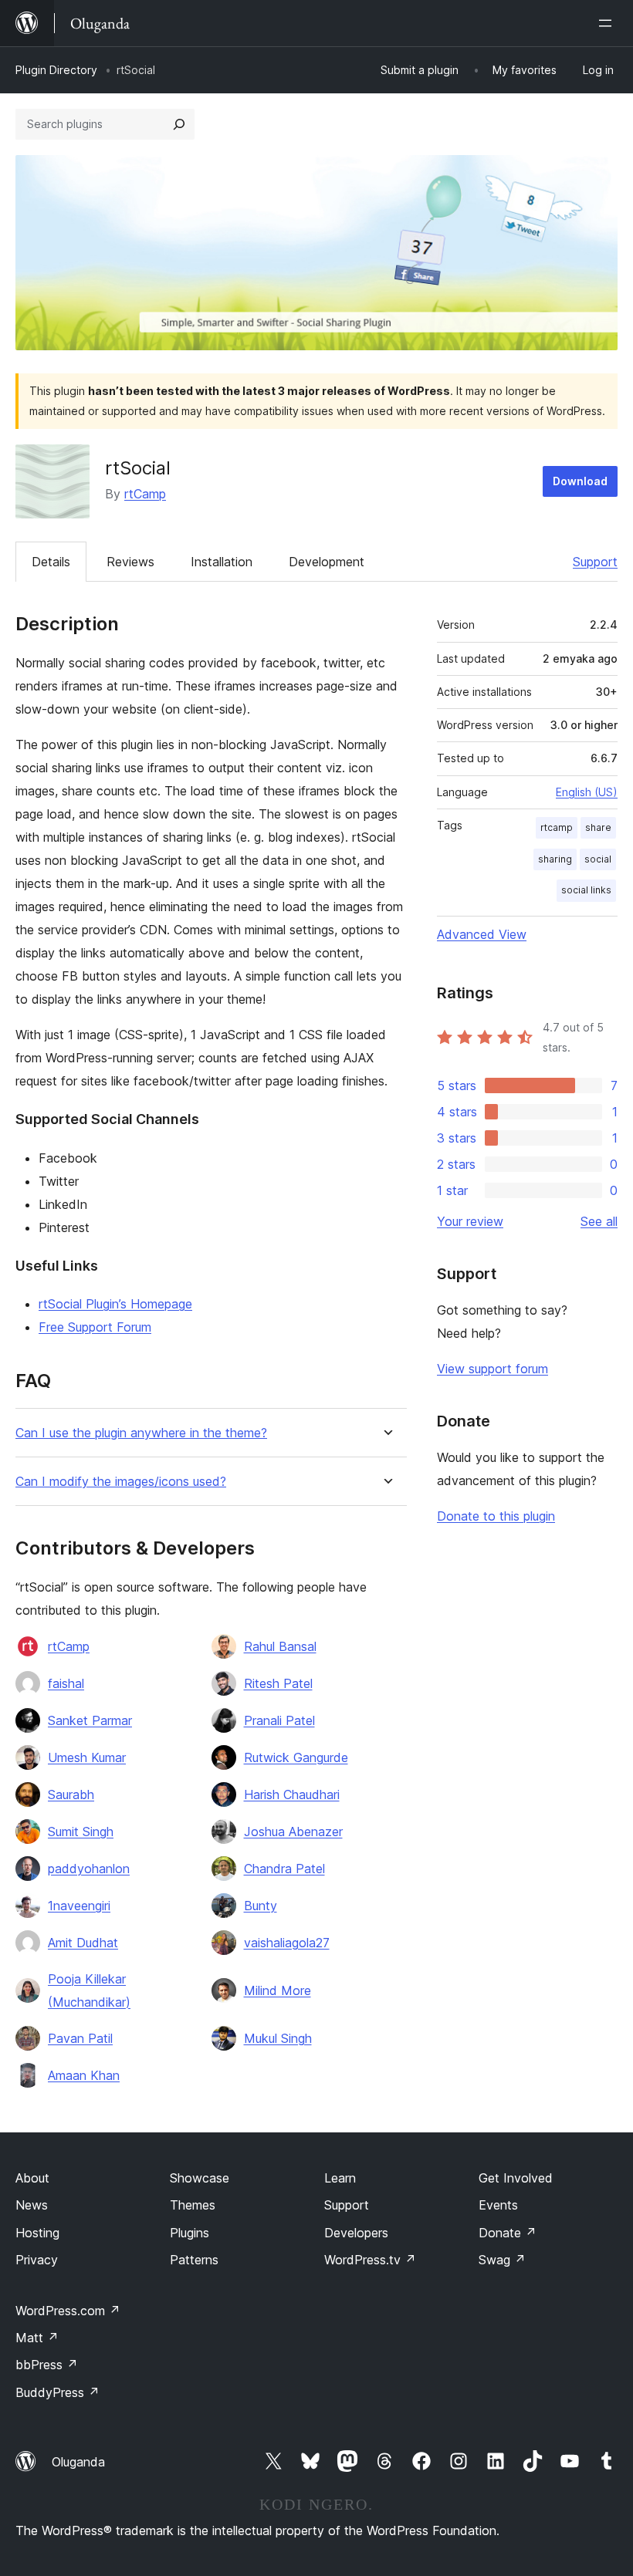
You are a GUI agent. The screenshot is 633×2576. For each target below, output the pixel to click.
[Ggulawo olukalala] (608, 23)
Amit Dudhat (83, 1943)
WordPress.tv (370, 2260)
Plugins (190, 2233)
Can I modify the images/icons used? (121, 1482)
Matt (37, 2338)
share (598, 827)
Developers (356, 2233)
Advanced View (482, 934)
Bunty (261, 1906)
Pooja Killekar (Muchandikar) (89, 1990)
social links (586, 890)
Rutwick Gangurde (296, 1757)
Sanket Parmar (90, 1720)
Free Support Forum (95, 1327)
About (32, 2178)
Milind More (278, 1990)
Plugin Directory (56, 70)
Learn (340, 2178)
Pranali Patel (279, 1720)
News (32, 2205)
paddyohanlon (89, 1869)
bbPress (47, 2365)
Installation (222, 562)
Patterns (194, 2260)
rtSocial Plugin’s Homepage (115, 1304)
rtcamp (557, 827)
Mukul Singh (278, 2038)
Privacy (37, 2260)
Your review (470, 1221)
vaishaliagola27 (287, 1943)
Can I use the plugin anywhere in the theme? (141, 1433)
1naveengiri (79, 1906)
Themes (193, 2205)
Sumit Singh (81, 1832)
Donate (508, 2233)
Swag (502, 2260)
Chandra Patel (284, 1869)
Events (498, 2205)
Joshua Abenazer (293, 1832)
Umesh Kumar (87, 1757)
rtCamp (145, 494)
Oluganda (78, 2462)
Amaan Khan (84, 2075)
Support (595, 562)
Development (327, 562)
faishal (66, 1683)
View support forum (493, 1369)
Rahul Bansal (280, 1646)
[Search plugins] (179, 124)
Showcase (200, 2178)
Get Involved (516, 2178)
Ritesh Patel (278, 1683)
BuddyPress (58, 2392)
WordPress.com (68, 2311)
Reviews (130, 562)
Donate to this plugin (496, 1516)
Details (51, 562)
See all (599, 1221)
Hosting (37, 2233)
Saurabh (71, 1794)
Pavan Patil (80, 2038)
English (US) (587, 792)
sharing (555, 859)
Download (580, 481)
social (598, 859)
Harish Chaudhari (292, 1794)
